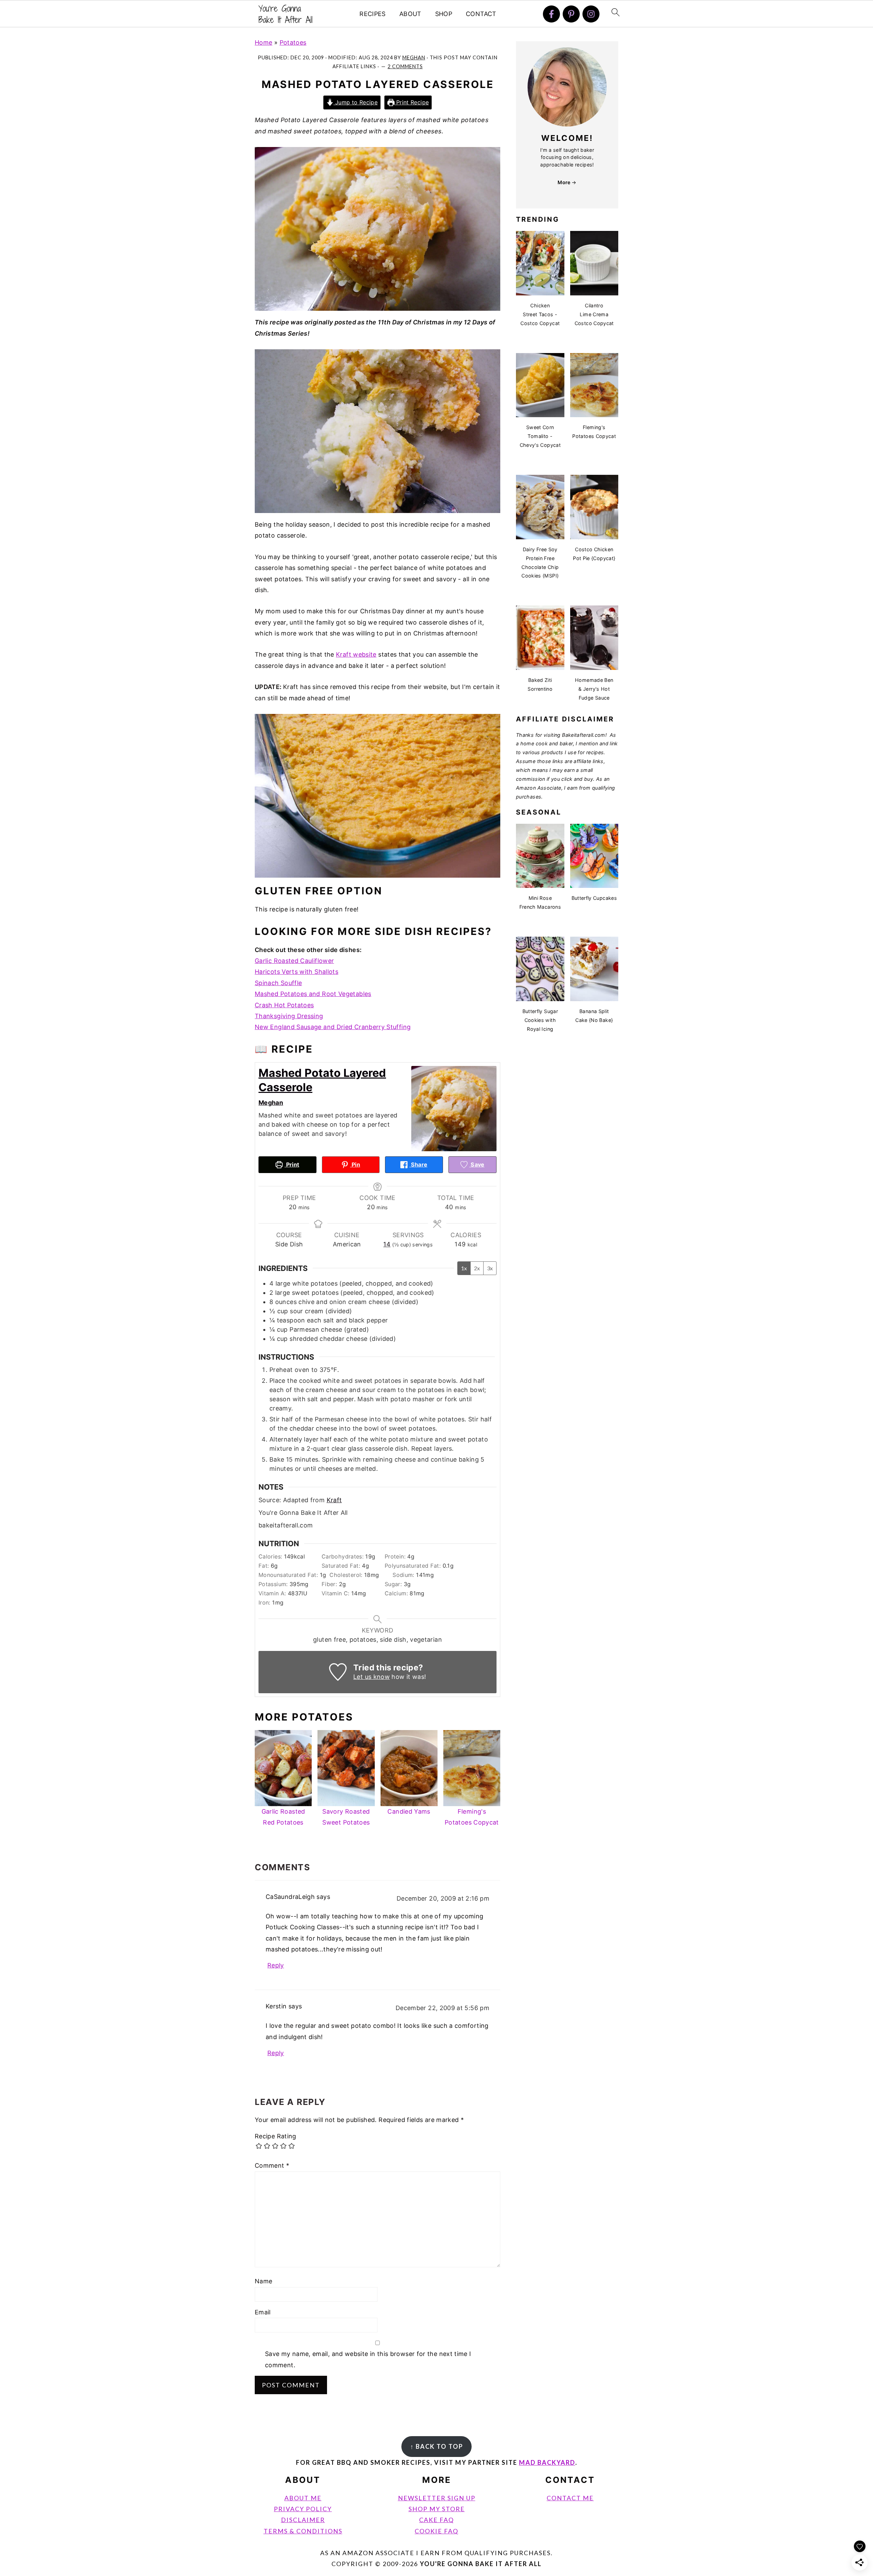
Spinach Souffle (278, 983)
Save (477, 1165)
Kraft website (356, 654)
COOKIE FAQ (436, 2531)
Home (263, 42)
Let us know (372, 1677)
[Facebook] (551, 14)
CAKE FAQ (436, 2520)
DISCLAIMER (303, 2520)
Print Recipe (412, 102)
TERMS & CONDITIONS (303, 2531)
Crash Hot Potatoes (284, 1005)
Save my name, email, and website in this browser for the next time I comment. (368, 2359)
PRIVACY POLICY (303, 2509)
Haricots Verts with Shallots (297, 972)
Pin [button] (355, 1165)
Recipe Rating (276, 2136)
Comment (272, 2165)
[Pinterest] (571, 14)
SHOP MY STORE (437, 2509)
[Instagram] (591, 14)
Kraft (334, 1500)
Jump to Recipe (356, 102)
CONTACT (481, 14)
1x (464, 1268)
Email (263, 2312)
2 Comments (405, 66)
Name (263, 2281)
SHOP (444, 14)
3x (490, 1268)
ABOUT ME (303, 2498)
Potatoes (293, 42)
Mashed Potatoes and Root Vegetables (313, 994)
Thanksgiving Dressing (289, 1016)
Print (292, 1165)
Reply (276, 1965)
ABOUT (410, 14)
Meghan (271, 1103)
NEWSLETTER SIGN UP (437, 2498)
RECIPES (373, 14)
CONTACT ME (570, 2498)
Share (418, 1165)
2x (477, 1268)
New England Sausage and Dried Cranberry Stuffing (333, 1027)
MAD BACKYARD (547, 2462)
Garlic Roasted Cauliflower (294, 961)
